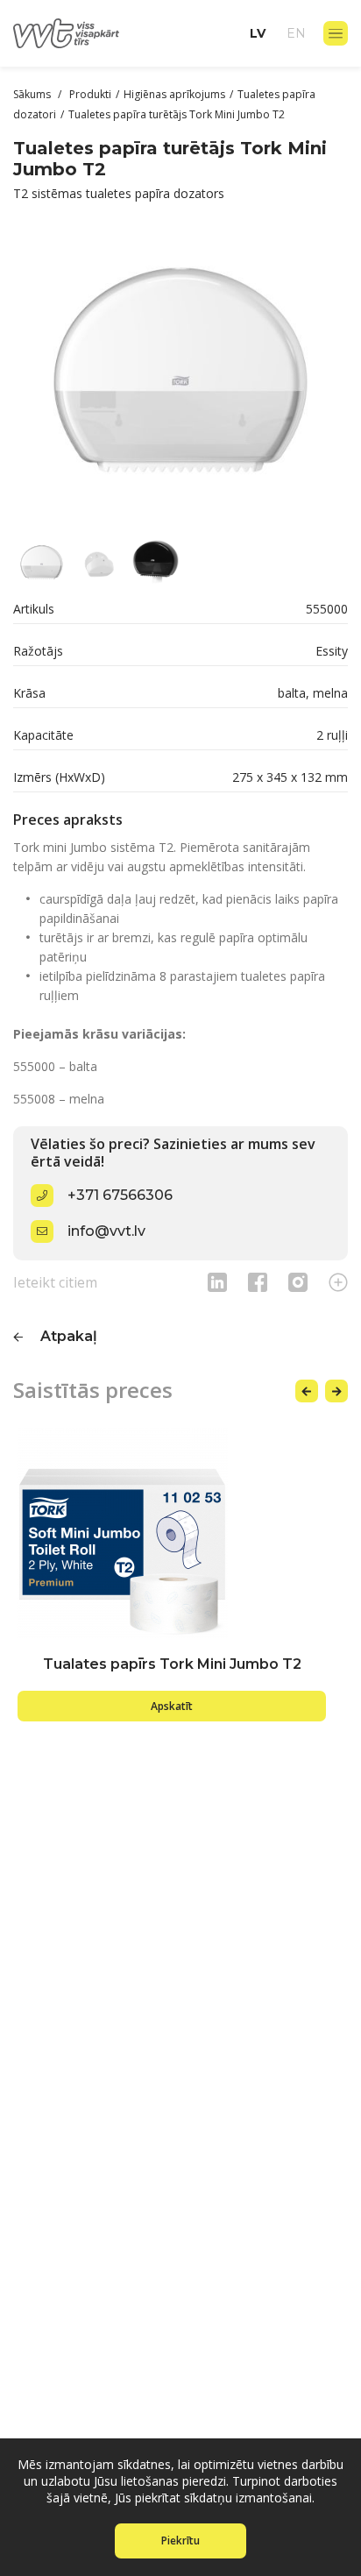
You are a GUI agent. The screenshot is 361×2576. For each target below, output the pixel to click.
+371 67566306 (120, 1195)
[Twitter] (298, 1282)
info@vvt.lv (106, 1231)
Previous (307, 1391)
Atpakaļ (69, 1336)
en (296, 33)
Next (336, 1391)
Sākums (33, 94)
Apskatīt (172, 1706)
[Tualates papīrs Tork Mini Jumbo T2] (172, 1533)
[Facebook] (258, 1282)
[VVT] (66, 33)
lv (258, 33)
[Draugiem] (217, 1282)
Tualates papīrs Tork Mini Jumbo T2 (172, 1664)
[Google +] (338, 1282)
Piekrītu (180, 2541)
